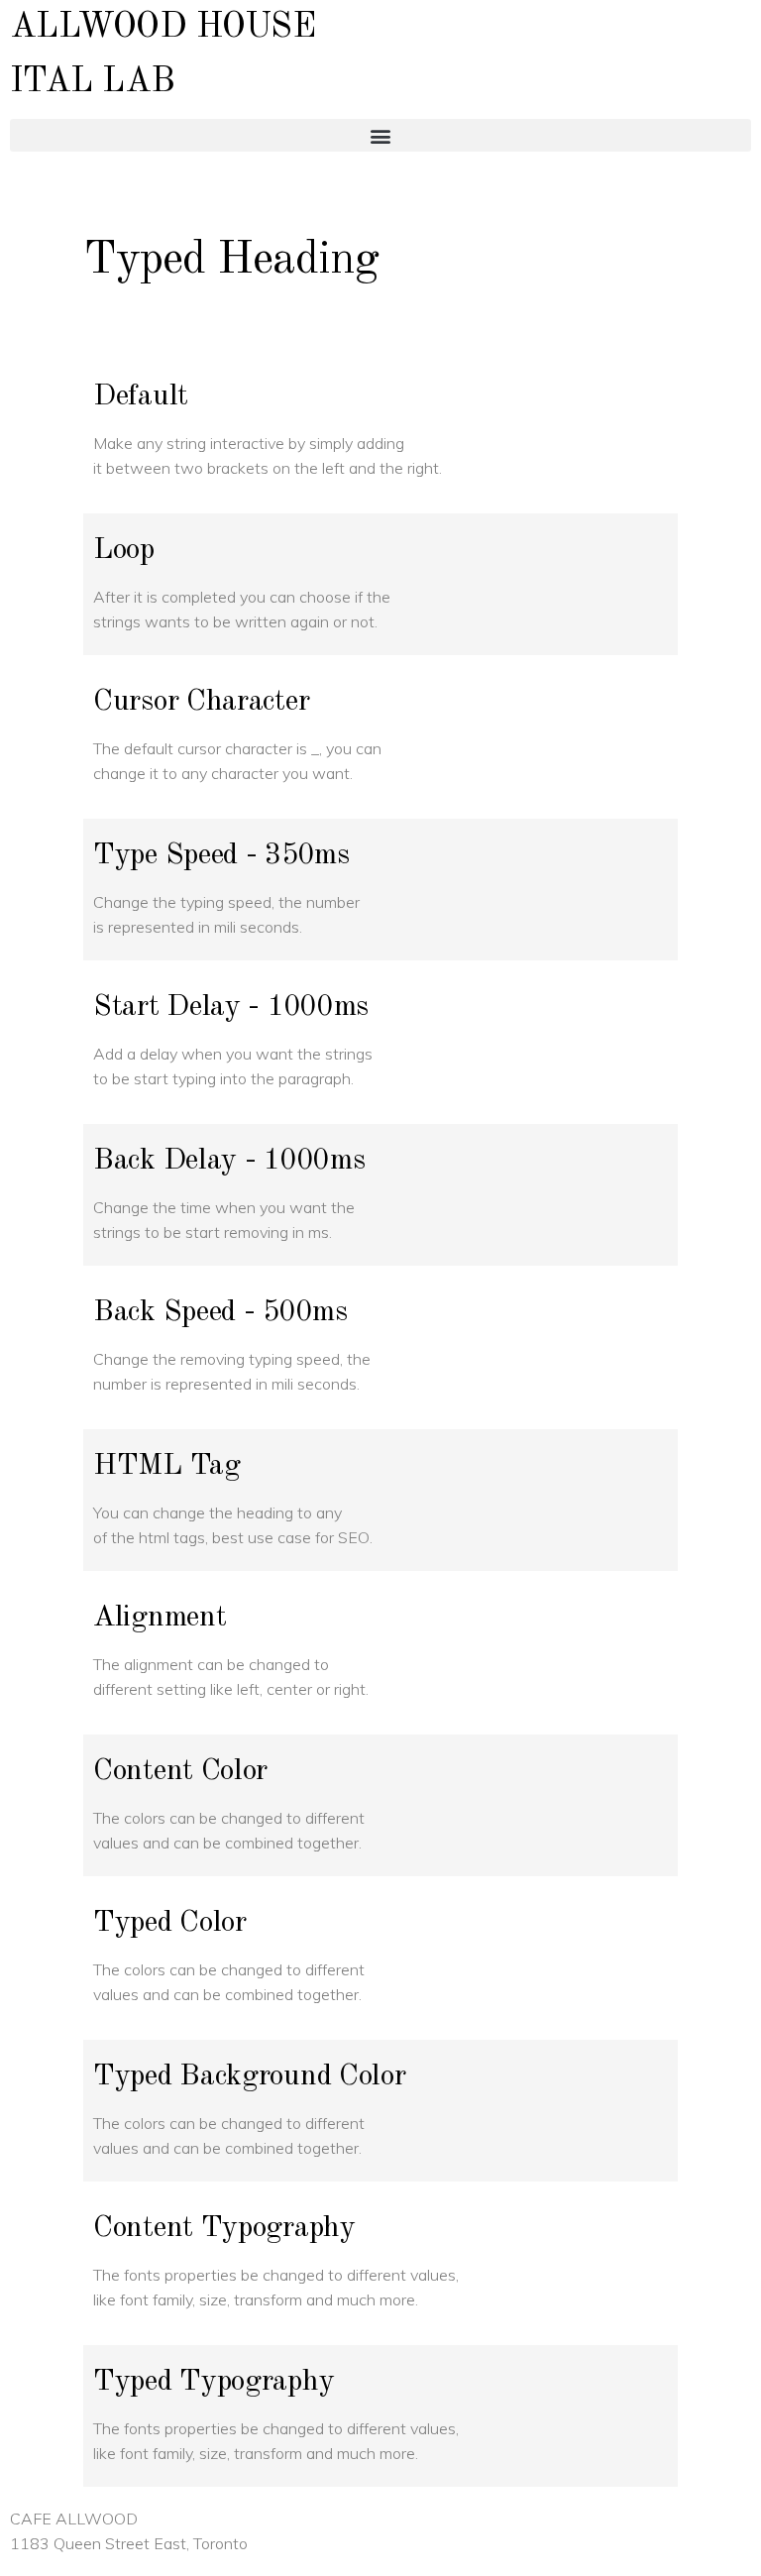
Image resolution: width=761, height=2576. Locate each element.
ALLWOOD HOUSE (163, 27)
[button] (380, 135)
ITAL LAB (93, 82)
